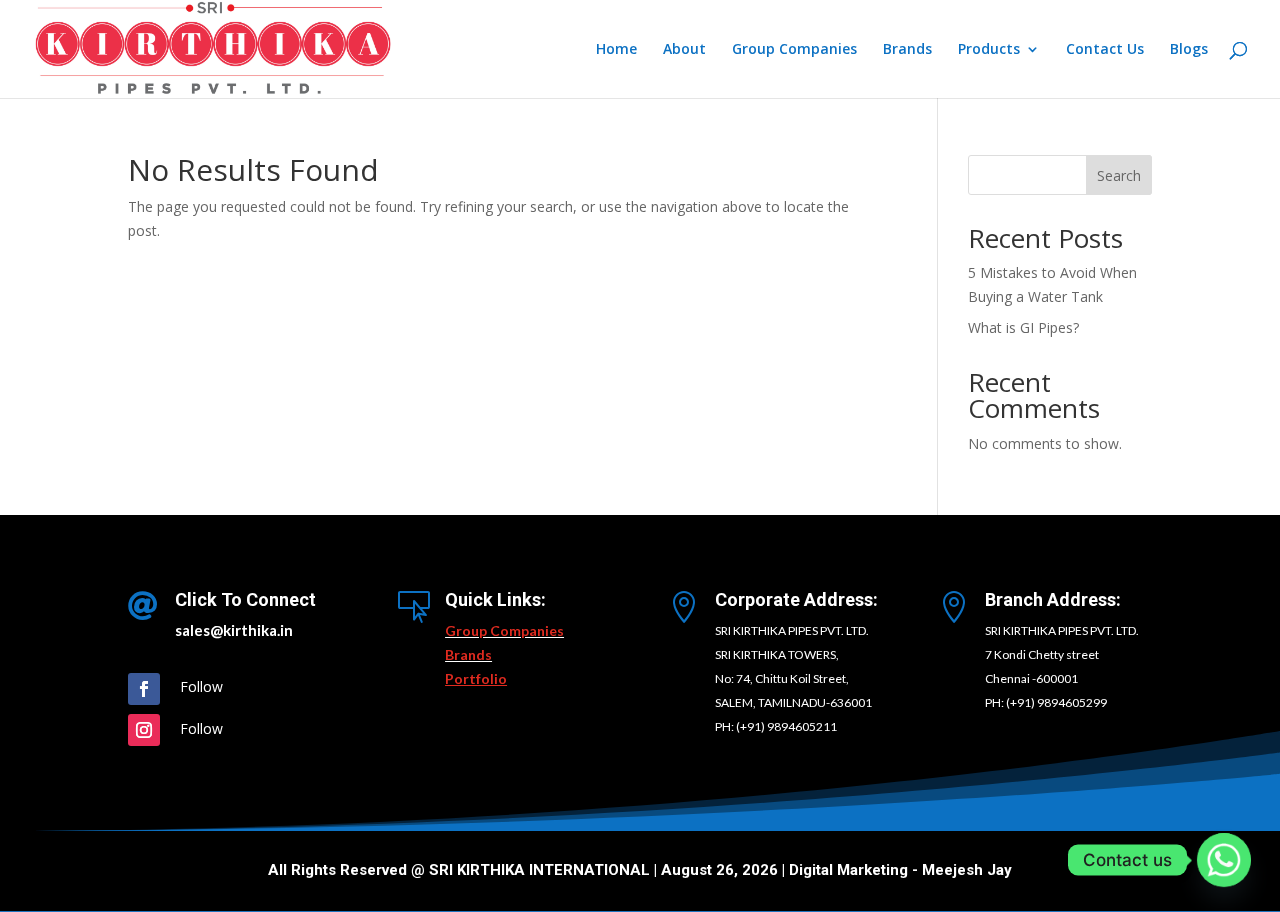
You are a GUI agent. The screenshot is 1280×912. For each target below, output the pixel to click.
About (684, 50)
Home (616, 50)
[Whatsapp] (1224, 860)
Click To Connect (245, 599)
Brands (907, 50)
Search (1119, 175)
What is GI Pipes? (1023, 327)
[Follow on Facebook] (144, 689)
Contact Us (1105, 50)
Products (989, 50)
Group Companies (794, 50)
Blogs (1189, 50)
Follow (201, 686)
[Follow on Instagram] (144, 730)
